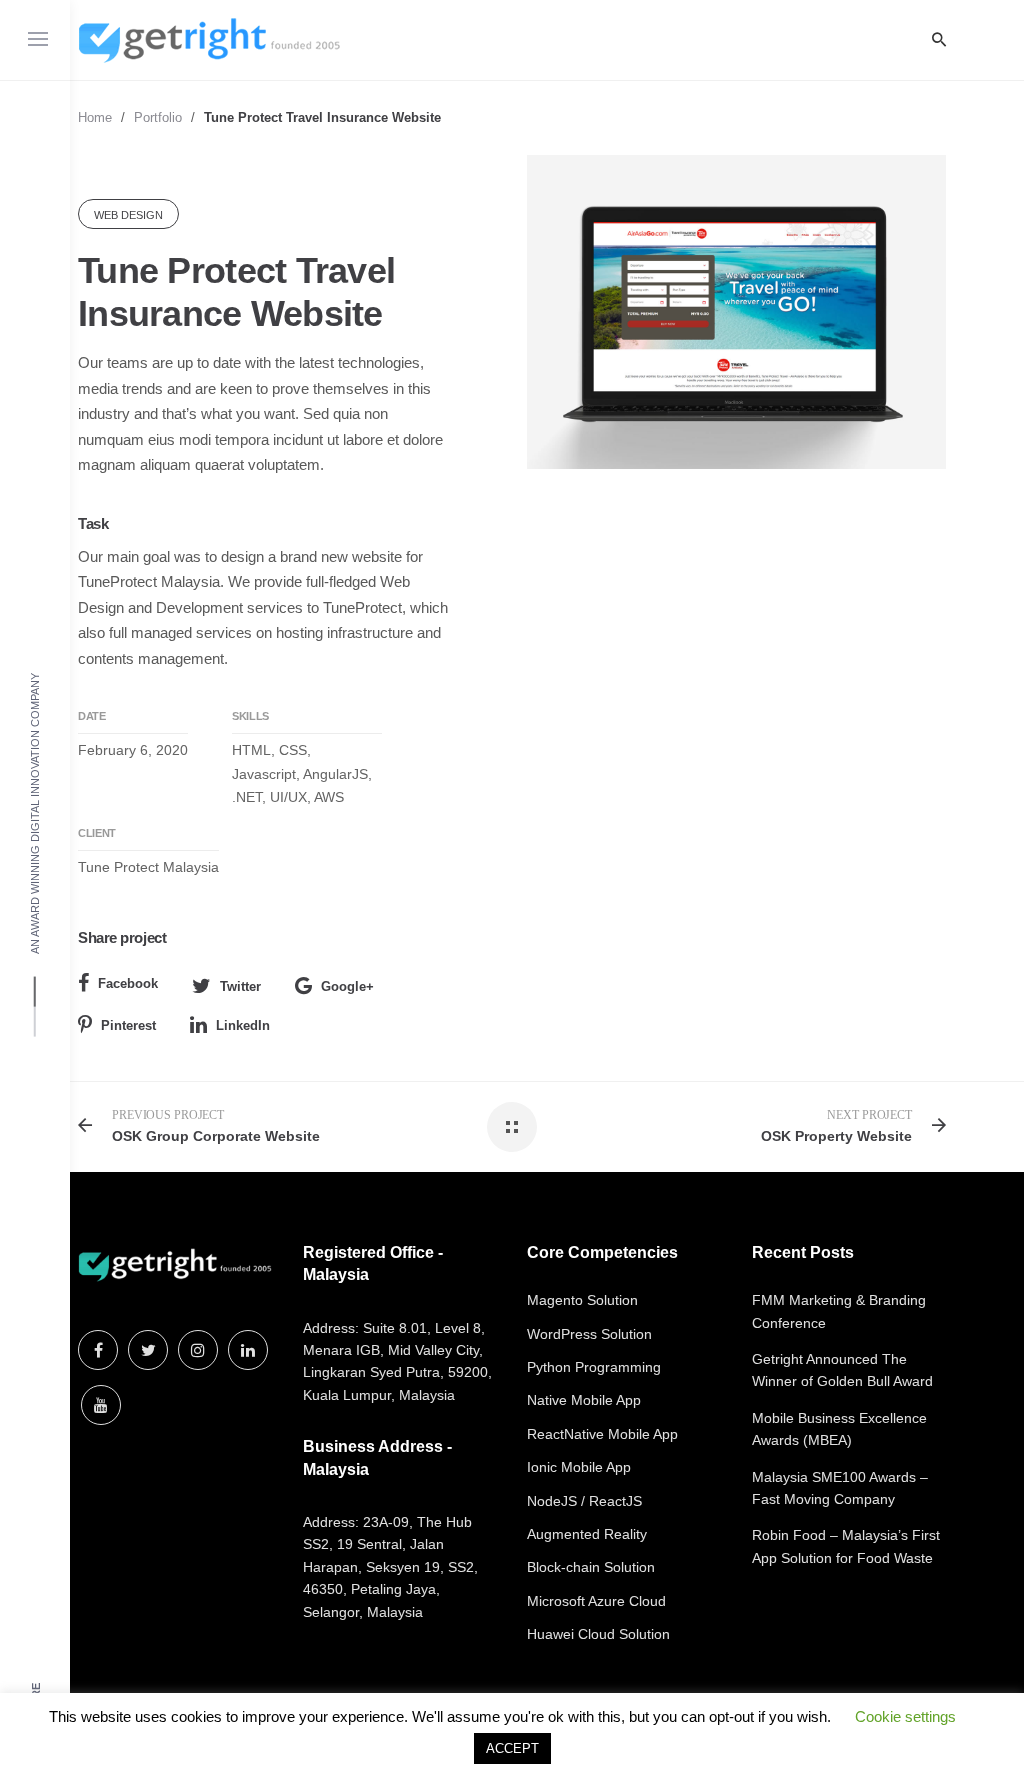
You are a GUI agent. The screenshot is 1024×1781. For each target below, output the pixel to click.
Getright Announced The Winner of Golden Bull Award (842, 1370)
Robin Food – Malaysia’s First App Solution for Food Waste (846, 1546)
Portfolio (158, 117)
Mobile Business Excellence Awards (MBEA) (839, 1429)
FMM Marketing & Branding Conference (839, 1311)
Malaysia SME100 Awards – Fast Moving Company (840, 1488)
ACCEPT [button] (512, 1748)
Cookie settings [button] (905, 1716)
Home (95, 117)
